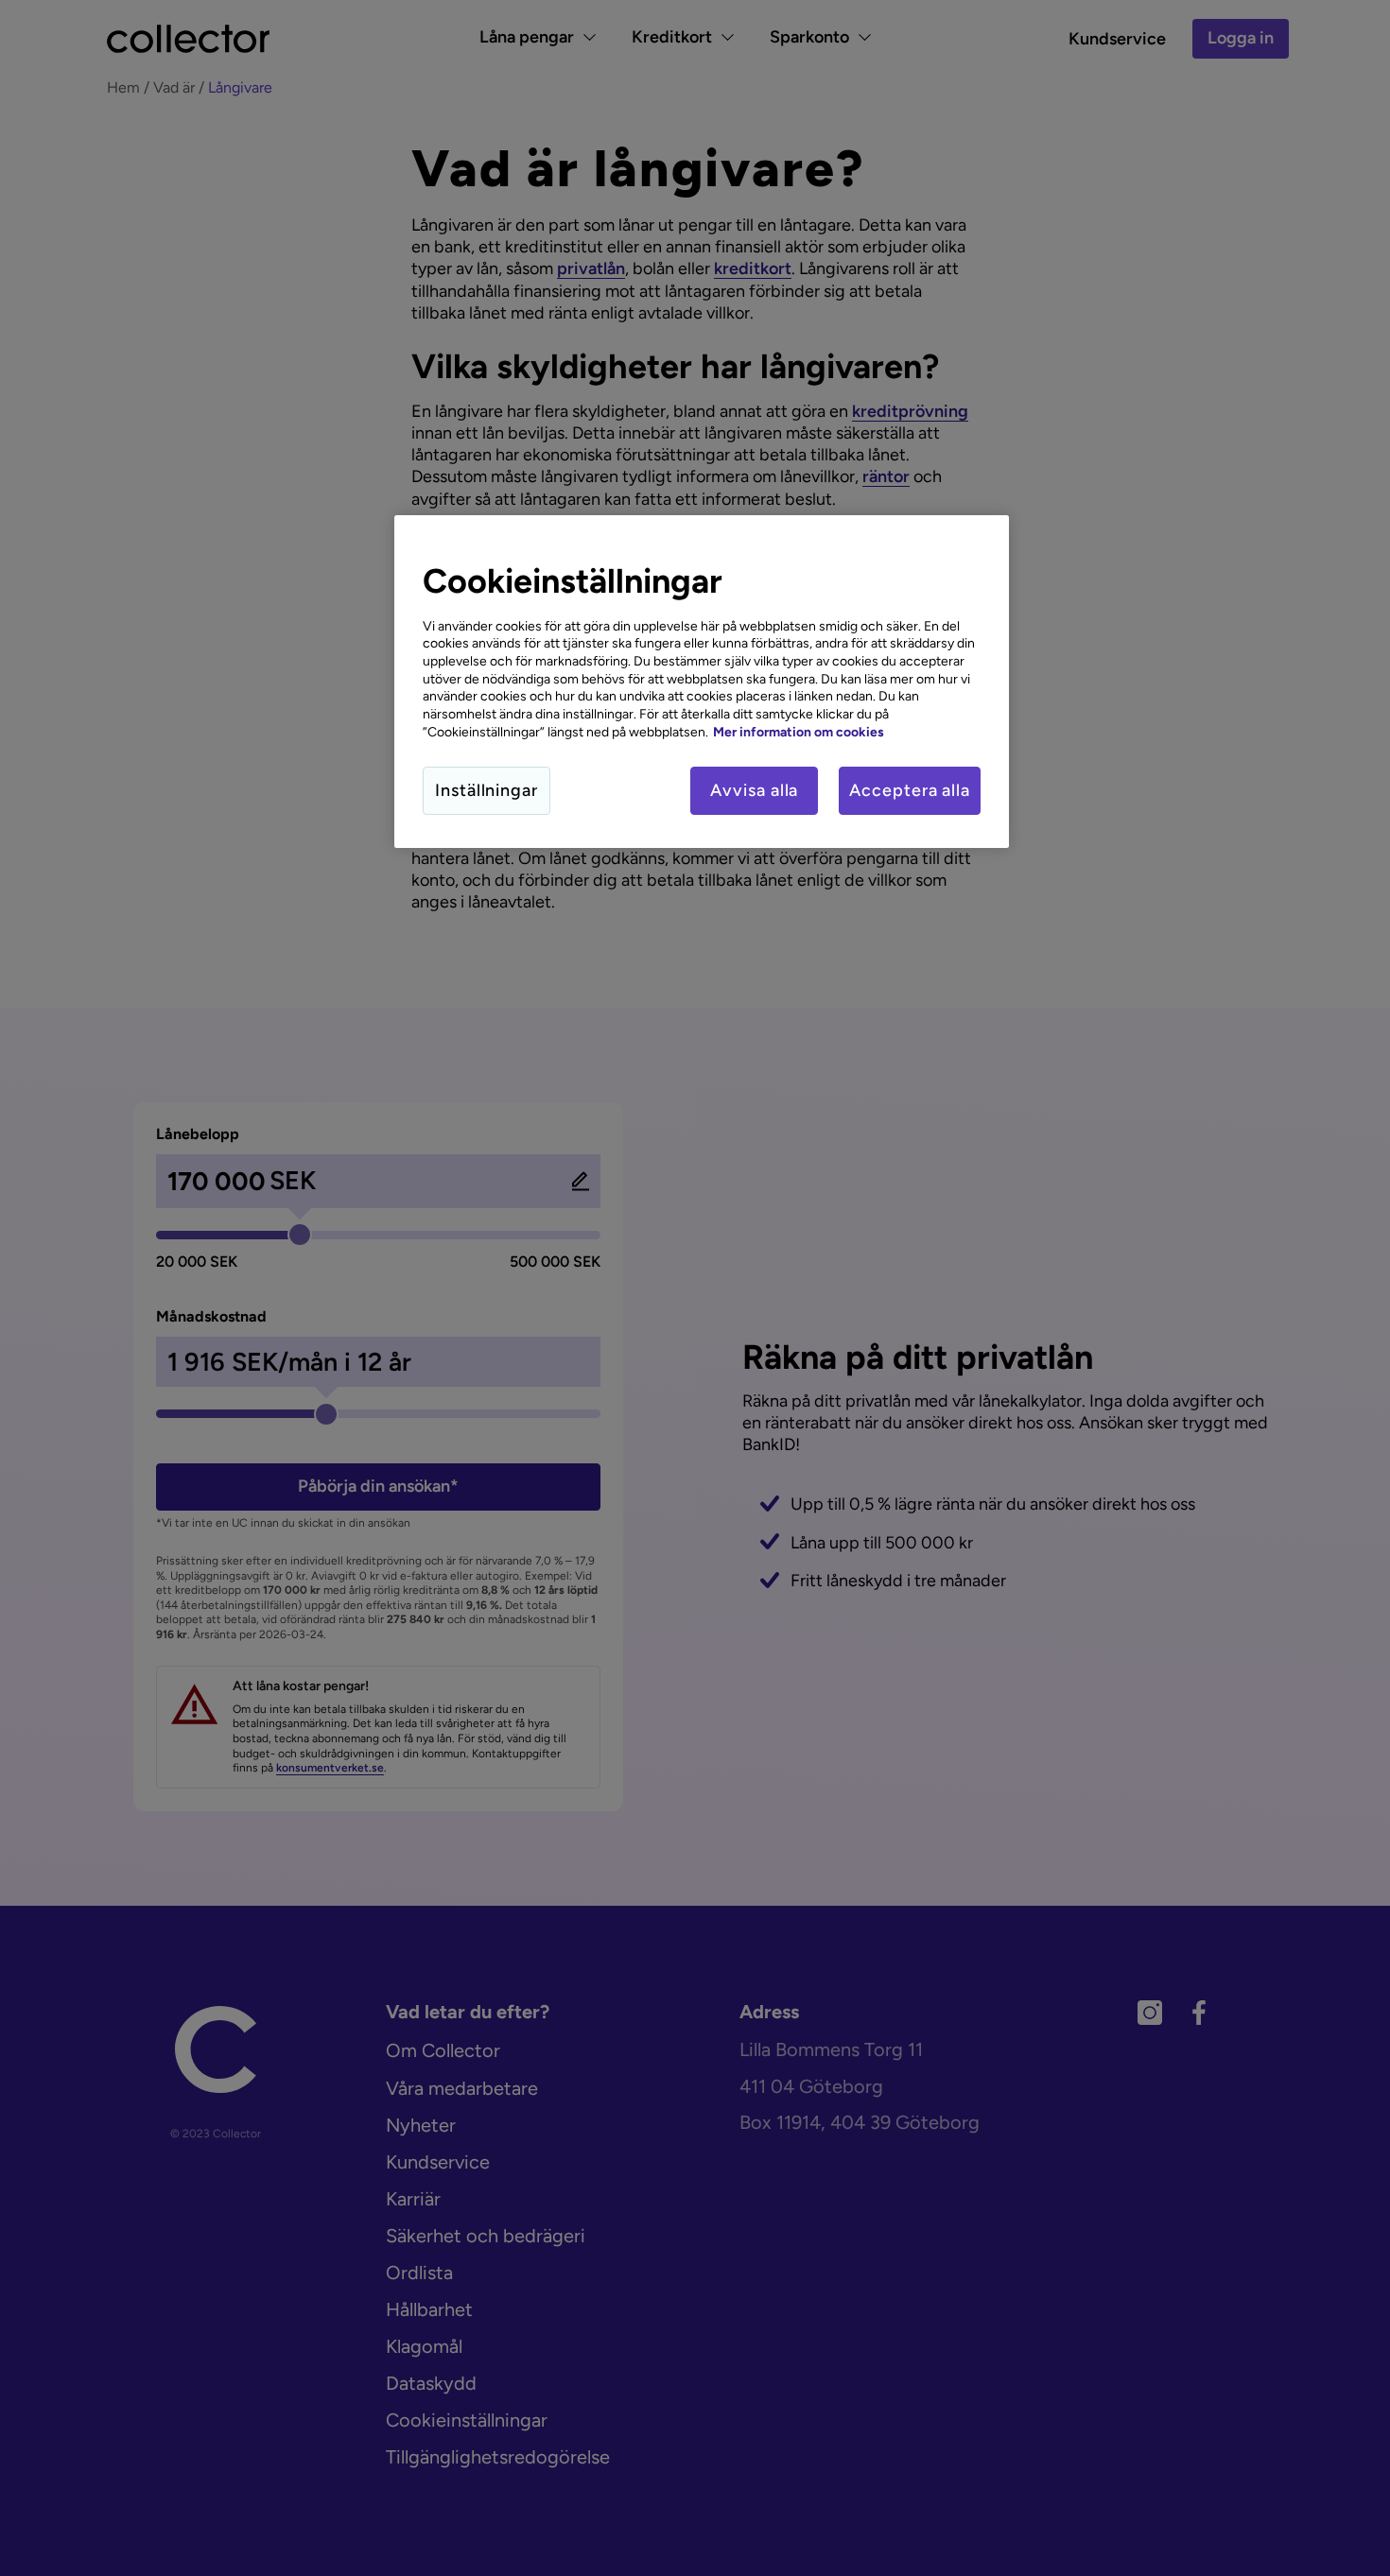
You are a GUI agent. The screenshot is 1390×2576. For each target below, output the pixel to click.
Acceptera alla (910, 790)
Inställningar (486, 790)
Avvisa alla (754, 790)
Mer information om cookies (799, 732)
